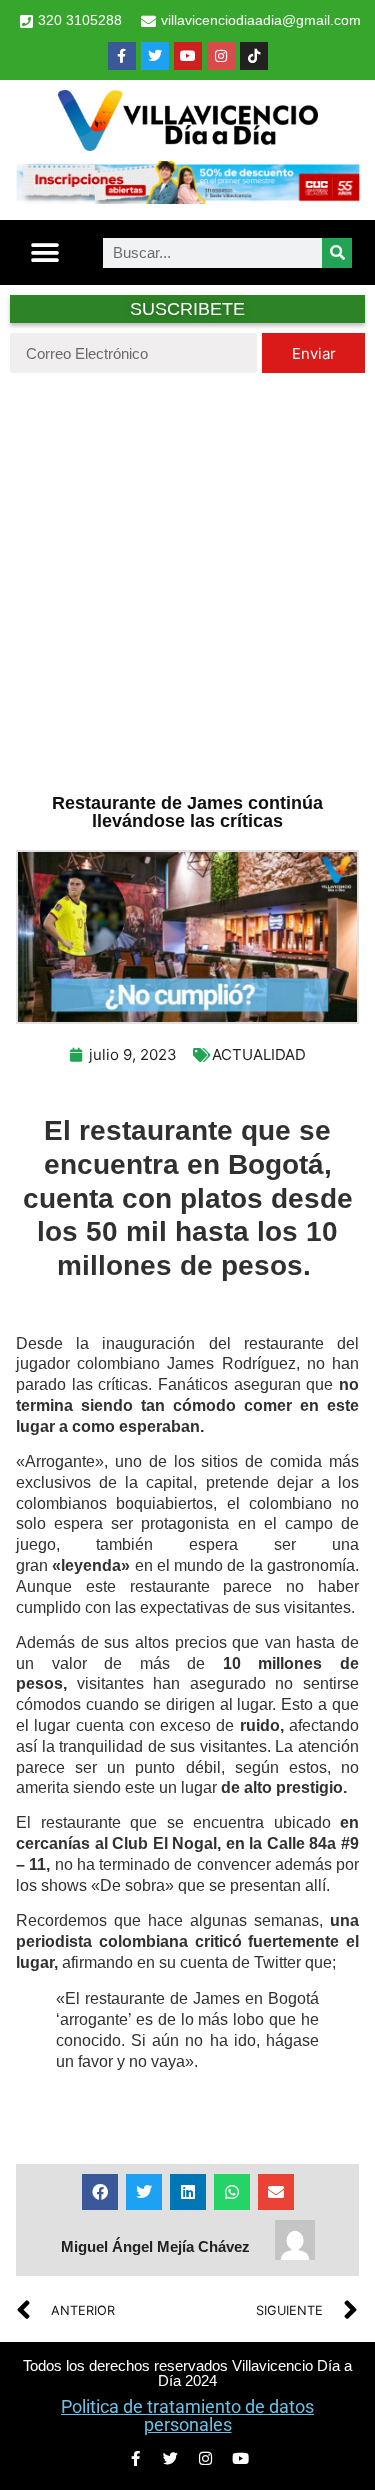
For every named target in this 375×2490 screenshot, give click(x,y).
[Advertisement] (187, 580)
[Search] (337, 253)
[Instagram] (221, 56)
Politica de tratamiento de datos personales (187, 2415)
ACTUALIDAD (259, 1054)
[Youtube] (188, 56)
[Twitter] (155, 56)
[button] (45, 252)
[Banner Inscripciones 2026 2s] (187, 198)
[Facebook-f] (122, 56)
